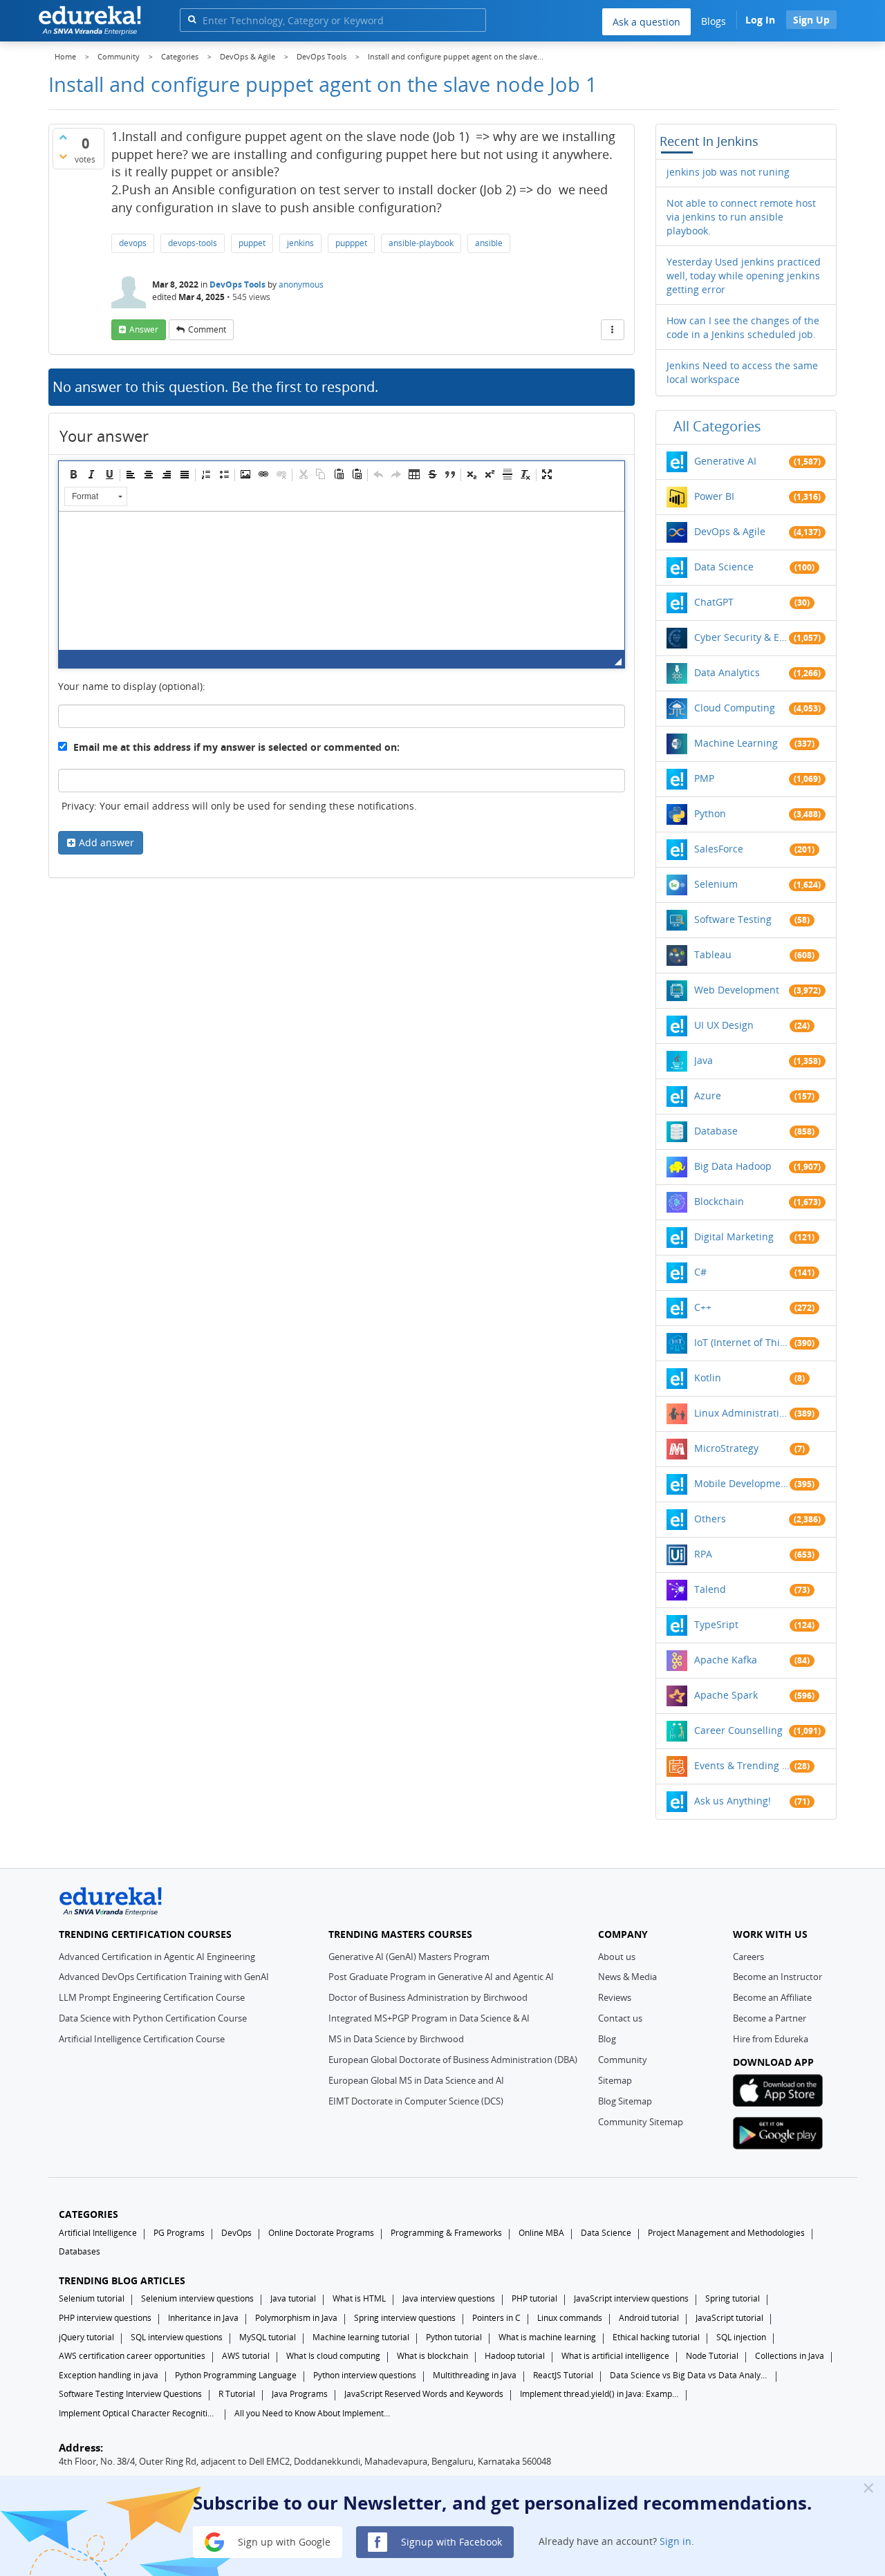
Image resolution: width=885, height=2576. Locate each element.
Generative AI (725, 461)
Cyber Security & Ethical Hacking (742, 637)
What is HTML (359, 2298)
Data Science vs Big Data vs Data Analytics (689, 2375)
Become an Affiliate (772, 1997)
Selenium (716, 884)
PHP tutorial (534, 2298)
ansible (489, 243)
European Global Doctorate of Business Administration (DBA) (453, 2060)
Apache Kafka (726, 1660)
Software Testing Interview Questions (130, 2394)
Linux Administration (742, 1413)
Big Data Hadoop (733, 1166)
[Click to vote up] (63, 137)
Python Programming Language (236, 2375)
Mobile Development (742, 1483)
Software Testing (733, 919)
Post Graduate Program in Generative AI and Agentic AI (441, 1977)
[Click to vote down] (63, 156)
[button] (73, 474)
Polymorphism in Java (296, 2318)
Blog (607, 2039)
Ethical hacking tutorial (656, 2337)
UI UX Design (724, 1025)
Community (623, 2060)
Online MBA (541, 2233)
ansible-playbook (421, 243)
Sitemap (615, 2080)
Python (710, 813)
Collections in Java (790, 2356)
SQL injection (741, 2337)
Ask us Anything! (733, 1801)
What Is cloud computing (333, 2356)
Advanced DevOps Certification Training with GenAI (164, 1977)
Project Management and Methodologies (726, 2233)
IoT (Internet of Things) (742, 1342)
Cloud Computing (735, 708)
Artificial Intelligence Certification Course (142, 2039)
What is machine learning (547, 2337)
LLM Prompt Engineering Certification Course (152, 1997)
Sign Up (811, 20)
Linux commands (570, 2318)
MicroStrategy (726, 1448)
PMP (704, 778)
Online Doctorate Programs (321, 2233)
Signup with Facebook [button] (450, 2541)
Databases (80, 2251)
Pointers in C (496, 2318)
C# (700, 1272)
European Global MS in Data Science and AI (416, 2080)
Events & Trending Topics (742, 1765)
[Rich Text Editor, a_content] (342, 581)
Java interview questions (449, 2298)
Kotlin (708, 1378)
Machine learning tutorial (361, 2337)
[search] (192, 19)
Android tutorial (649, 2318)
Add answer (106, 842)
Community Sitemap (641, 2122)
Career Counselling (738, 1730)
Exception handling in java (109, 2375)
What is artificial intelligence (615, 2356)
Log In (760, 20)
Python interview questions (365, 2375)
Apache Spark (726, 1695)
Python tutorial (454, 2337)
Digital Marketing (734, 1236)
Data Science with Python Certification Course (153, 2018)
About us (617, 1957)
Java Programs (300, 2394)
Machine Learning (736, 743)
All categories (717, 426)
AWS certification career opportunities (132, 2356)
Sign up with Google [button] (283, 2541)
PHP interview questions (105, 2318)
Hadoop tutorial (515, 2356)
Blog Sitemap (625, 2101)
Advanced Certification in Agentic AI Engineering (157, 1957)
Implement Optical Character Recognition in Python (138, 2413)
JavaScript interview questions (631, 2298)
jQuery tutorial (86, 2337)
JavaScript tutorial (729, 2318)
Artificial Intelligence (98, 2233)
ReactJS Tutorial (563, 2375)
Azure (708, 1095)
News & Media (627, 1977)
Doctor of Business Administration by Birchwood (428, 1997)
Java (704, 1060)
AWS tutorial (246, 2356)
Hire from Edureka (771, 2039)
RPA (703, 1554)
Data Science (724, 567)
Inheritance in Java (203, 2318)
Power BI (714, 496)
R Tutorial (237, 2394)
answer (144, 329)
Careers (748, 1957)
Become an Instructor (777, 1977)
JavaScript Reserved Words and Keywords (424, 2394)
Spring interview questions (405, 2318)
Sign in (676, 2541)
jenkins (300, 243)
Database (716, 1131)
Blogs (714, 21)
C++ (703, 1307)
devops (133, 243)
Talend (710, 1589)
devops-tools (193, 243)
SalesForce (719, 849)
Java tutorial (293, 2298)
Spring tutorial (733, 2298)
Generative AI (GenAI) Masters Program (409, 1957)
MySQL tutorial (268, 2337)
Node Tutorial (712, 2356)
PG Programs (179, 2233)
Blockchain (719, 1201)
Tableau (713, 954)
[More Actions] (613, 330)
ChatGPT (714, 602)
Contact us (620, 2018)
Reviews (615, 1997)
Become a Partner (770, 2018)
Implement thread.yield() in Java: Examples (599, 2394)
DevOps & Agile (730, 531)
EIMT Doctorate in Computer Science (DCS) (416, 2101)
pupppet (351, 243)
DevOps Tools (237, 284)
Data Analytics (727, 672)
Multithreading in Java (475, 2375)
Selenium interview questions (197, 2298)
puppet (252, 243)
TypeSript (716, 1624)
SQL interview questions (177, 2337)
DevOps (236, 2233)
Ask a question (646, 22)
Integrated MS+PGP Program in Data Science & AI (429, 2018)
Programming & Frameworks (446, 2233)
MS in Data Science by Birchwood (396, 2039)
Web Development (737, 990)
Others (710, 1519)
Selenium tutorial (92, 2298)
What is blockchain (432, 2356)
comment (207, 329)
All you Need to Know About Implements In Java (314, 2413)
